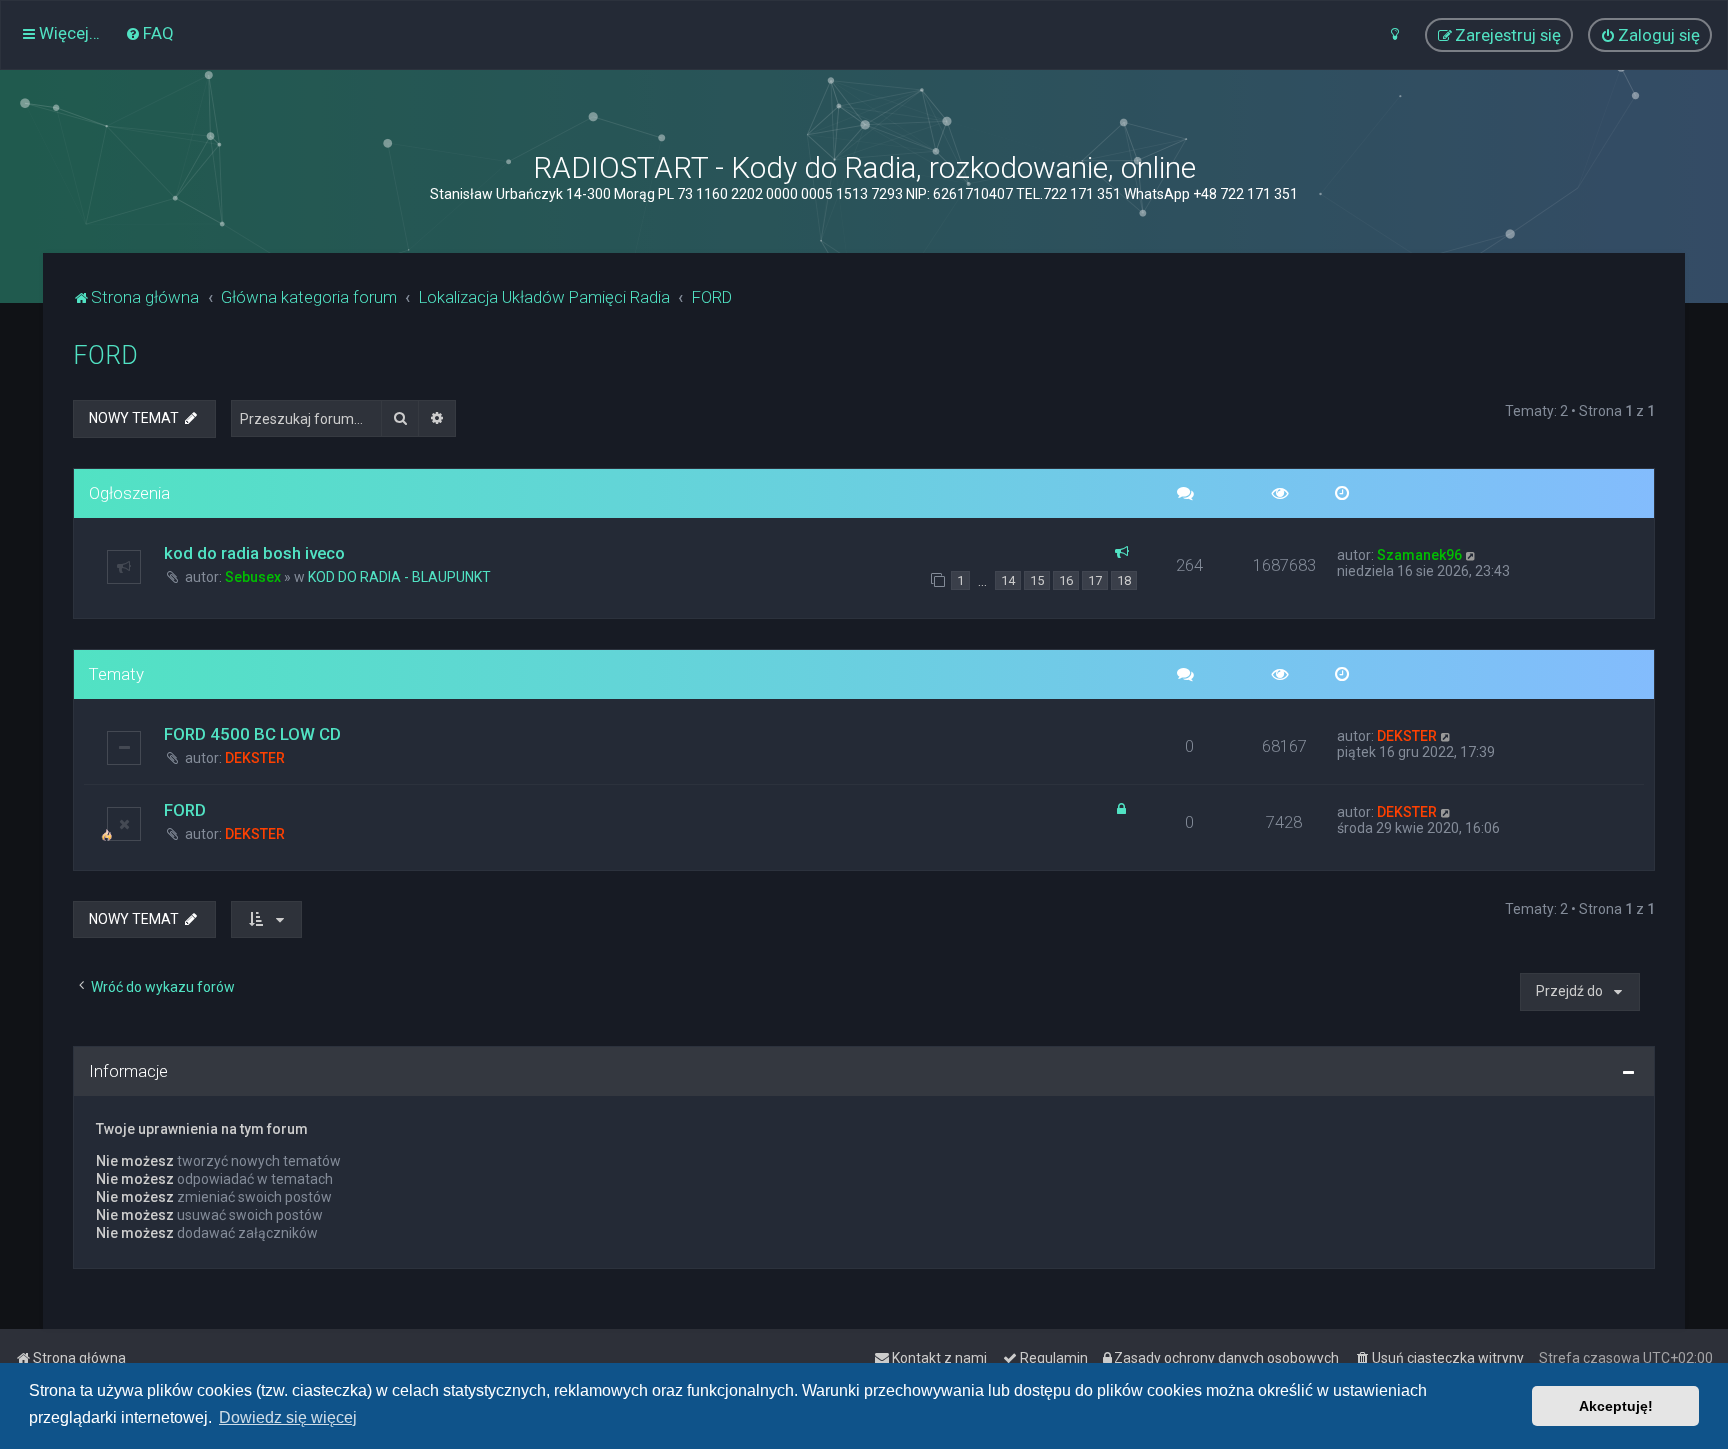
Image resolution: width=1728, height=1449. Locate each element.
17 (1095, 580)
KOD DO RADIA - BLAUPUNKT (399, 577)
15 (1037, 580)
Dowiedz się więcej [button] (288, 1417)
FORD (105, 355)
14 (1008, 580)
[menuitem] (149, 33)
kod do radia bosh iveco (254, 553)
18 (1124, 580)
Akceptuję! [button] (1616, 1406)
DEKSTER (255, 758)
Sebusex (253, 577)
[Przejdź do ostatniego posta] (1471, 555)
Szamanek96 (1419, 555)
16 (1066, 580)
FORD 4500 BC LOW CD (252, 734)
